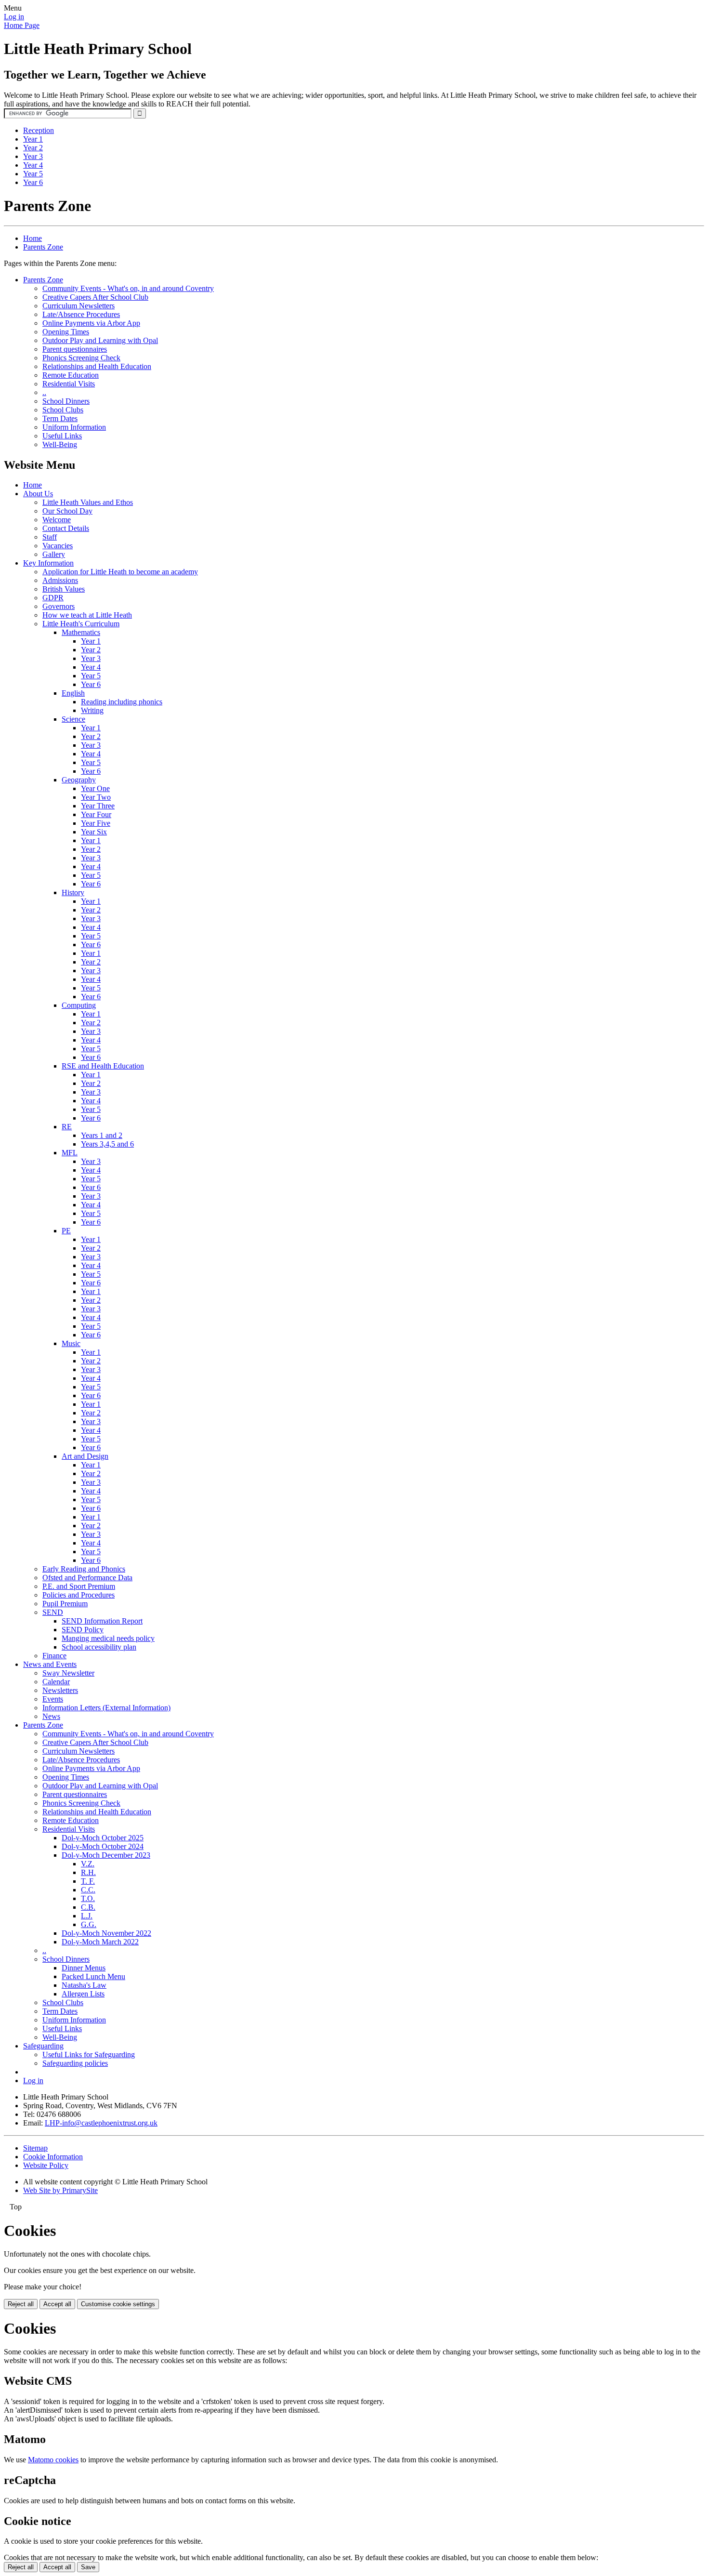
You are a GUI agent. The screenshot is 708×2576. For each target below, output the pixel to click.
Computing (79, 1005)
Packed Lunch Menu (93, 1976)
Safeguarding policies (75, 2063)
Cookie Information (53, 2157)
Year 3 (33, 156)
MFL (70, 1153)
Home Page (22, 25)
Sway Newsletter (68, 1673)
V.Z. (88, 1864)
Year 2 (33, 148)
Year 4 (33, 165)
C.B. (88, 1907)
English (73, 693)
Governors (59, 606)
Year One (95, 788)
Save (88, 2567)
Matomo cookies (53, 2460)
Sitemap (35, 2148)
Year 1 (33, 139)
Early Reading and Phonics (84, 1569)
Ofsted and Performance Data (87, 1578)
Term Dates (60, 418)
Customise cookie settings (118, 2304)
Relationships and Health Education (97, 366)
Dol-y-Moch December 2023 (106, 1855)
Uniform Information (74, 427)
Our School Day (67, 511)
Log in (14, 17)
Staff (50, 537)
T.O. (88, 1898)
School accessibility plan (99, 1647)
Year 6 (33, 182)
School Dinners (66, 401)
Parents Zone (43, 247)
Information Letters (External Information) (106, 1708)
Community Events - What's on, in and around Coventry (128, 288)
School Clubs (63, 410)
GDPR (53, 598)
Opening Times (66, 332)
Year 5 (33, 174)
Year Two (96, 797)
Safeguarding (43, 2046)
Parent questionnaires (75, 349)
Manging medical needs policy (108, 1638)
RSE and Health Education (103, 1066)
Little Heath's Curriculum (81, 624)
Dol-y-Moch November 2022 (106, 1933)
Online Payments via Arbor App (91, 323)
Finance (54, 1656)
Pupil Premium (65, 1604)
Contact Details (66, 528)
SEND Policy (83, 1630)
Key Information (48, 563)
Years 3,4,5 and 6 (107, 1144)
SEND (53, 1612)
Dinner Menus (84, 1968)
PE (66, 1231)
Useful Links (62, 436)
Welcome (57, 520)
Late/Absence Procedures (81, 314)
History (73, 892)
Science (73, 719)
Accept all (57, 2304)
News (51, 1716)
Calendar (56, 1682)
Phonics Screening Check (81, 358)
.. (44, 392)
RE (67, 1127)
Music (71, 1343)
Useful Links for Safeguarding (89, 2054)
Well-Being (60, 444)
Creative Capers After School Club (95, 297)
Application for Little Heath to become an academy (120, 572)
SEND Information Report (102, 1621)
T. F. (88, 1881)
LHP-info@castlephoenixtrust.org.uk (101, 2123)
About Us (38, 494)
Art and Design (85, 1456)
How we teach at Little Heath (87, 615)
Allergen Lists (83, 1994)
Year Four (96, 814)
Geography (79, 780)
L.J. (87, 1916)
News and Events (50, 1664)
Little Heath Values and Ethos (88, 502)
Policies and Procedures (79, 1595)
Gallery (54, 554)
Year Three (98, 806)
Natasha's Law (84, 1985)
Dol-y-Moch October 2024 (103, 1846)
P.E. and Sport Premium (79, 1586)
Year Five (96, 823)
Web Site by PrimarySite (60, 2190)
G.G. (89, 1924)
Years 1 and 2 (102, 1135)
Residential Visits (69, 384)
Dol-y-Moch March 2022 (100, 1942)
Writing (92, 710)
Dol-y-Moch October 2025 (103, 1838)
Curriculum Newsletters (79, 306)
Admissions (60, 580)
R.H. (88, 1872)
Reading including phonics (122, 702)
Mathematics (81, 632)
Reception (39, 130)
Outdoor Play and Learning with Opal (100, 340)
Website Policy (46, 2165)
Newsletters (60, 1690)
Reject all (21, 2304)
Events (53, 1699)
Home (33, 238)
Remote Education (71, 375)
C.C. (88, 1890)
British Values (64, 589)
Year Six (94, 832)
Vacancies (58, 546)
